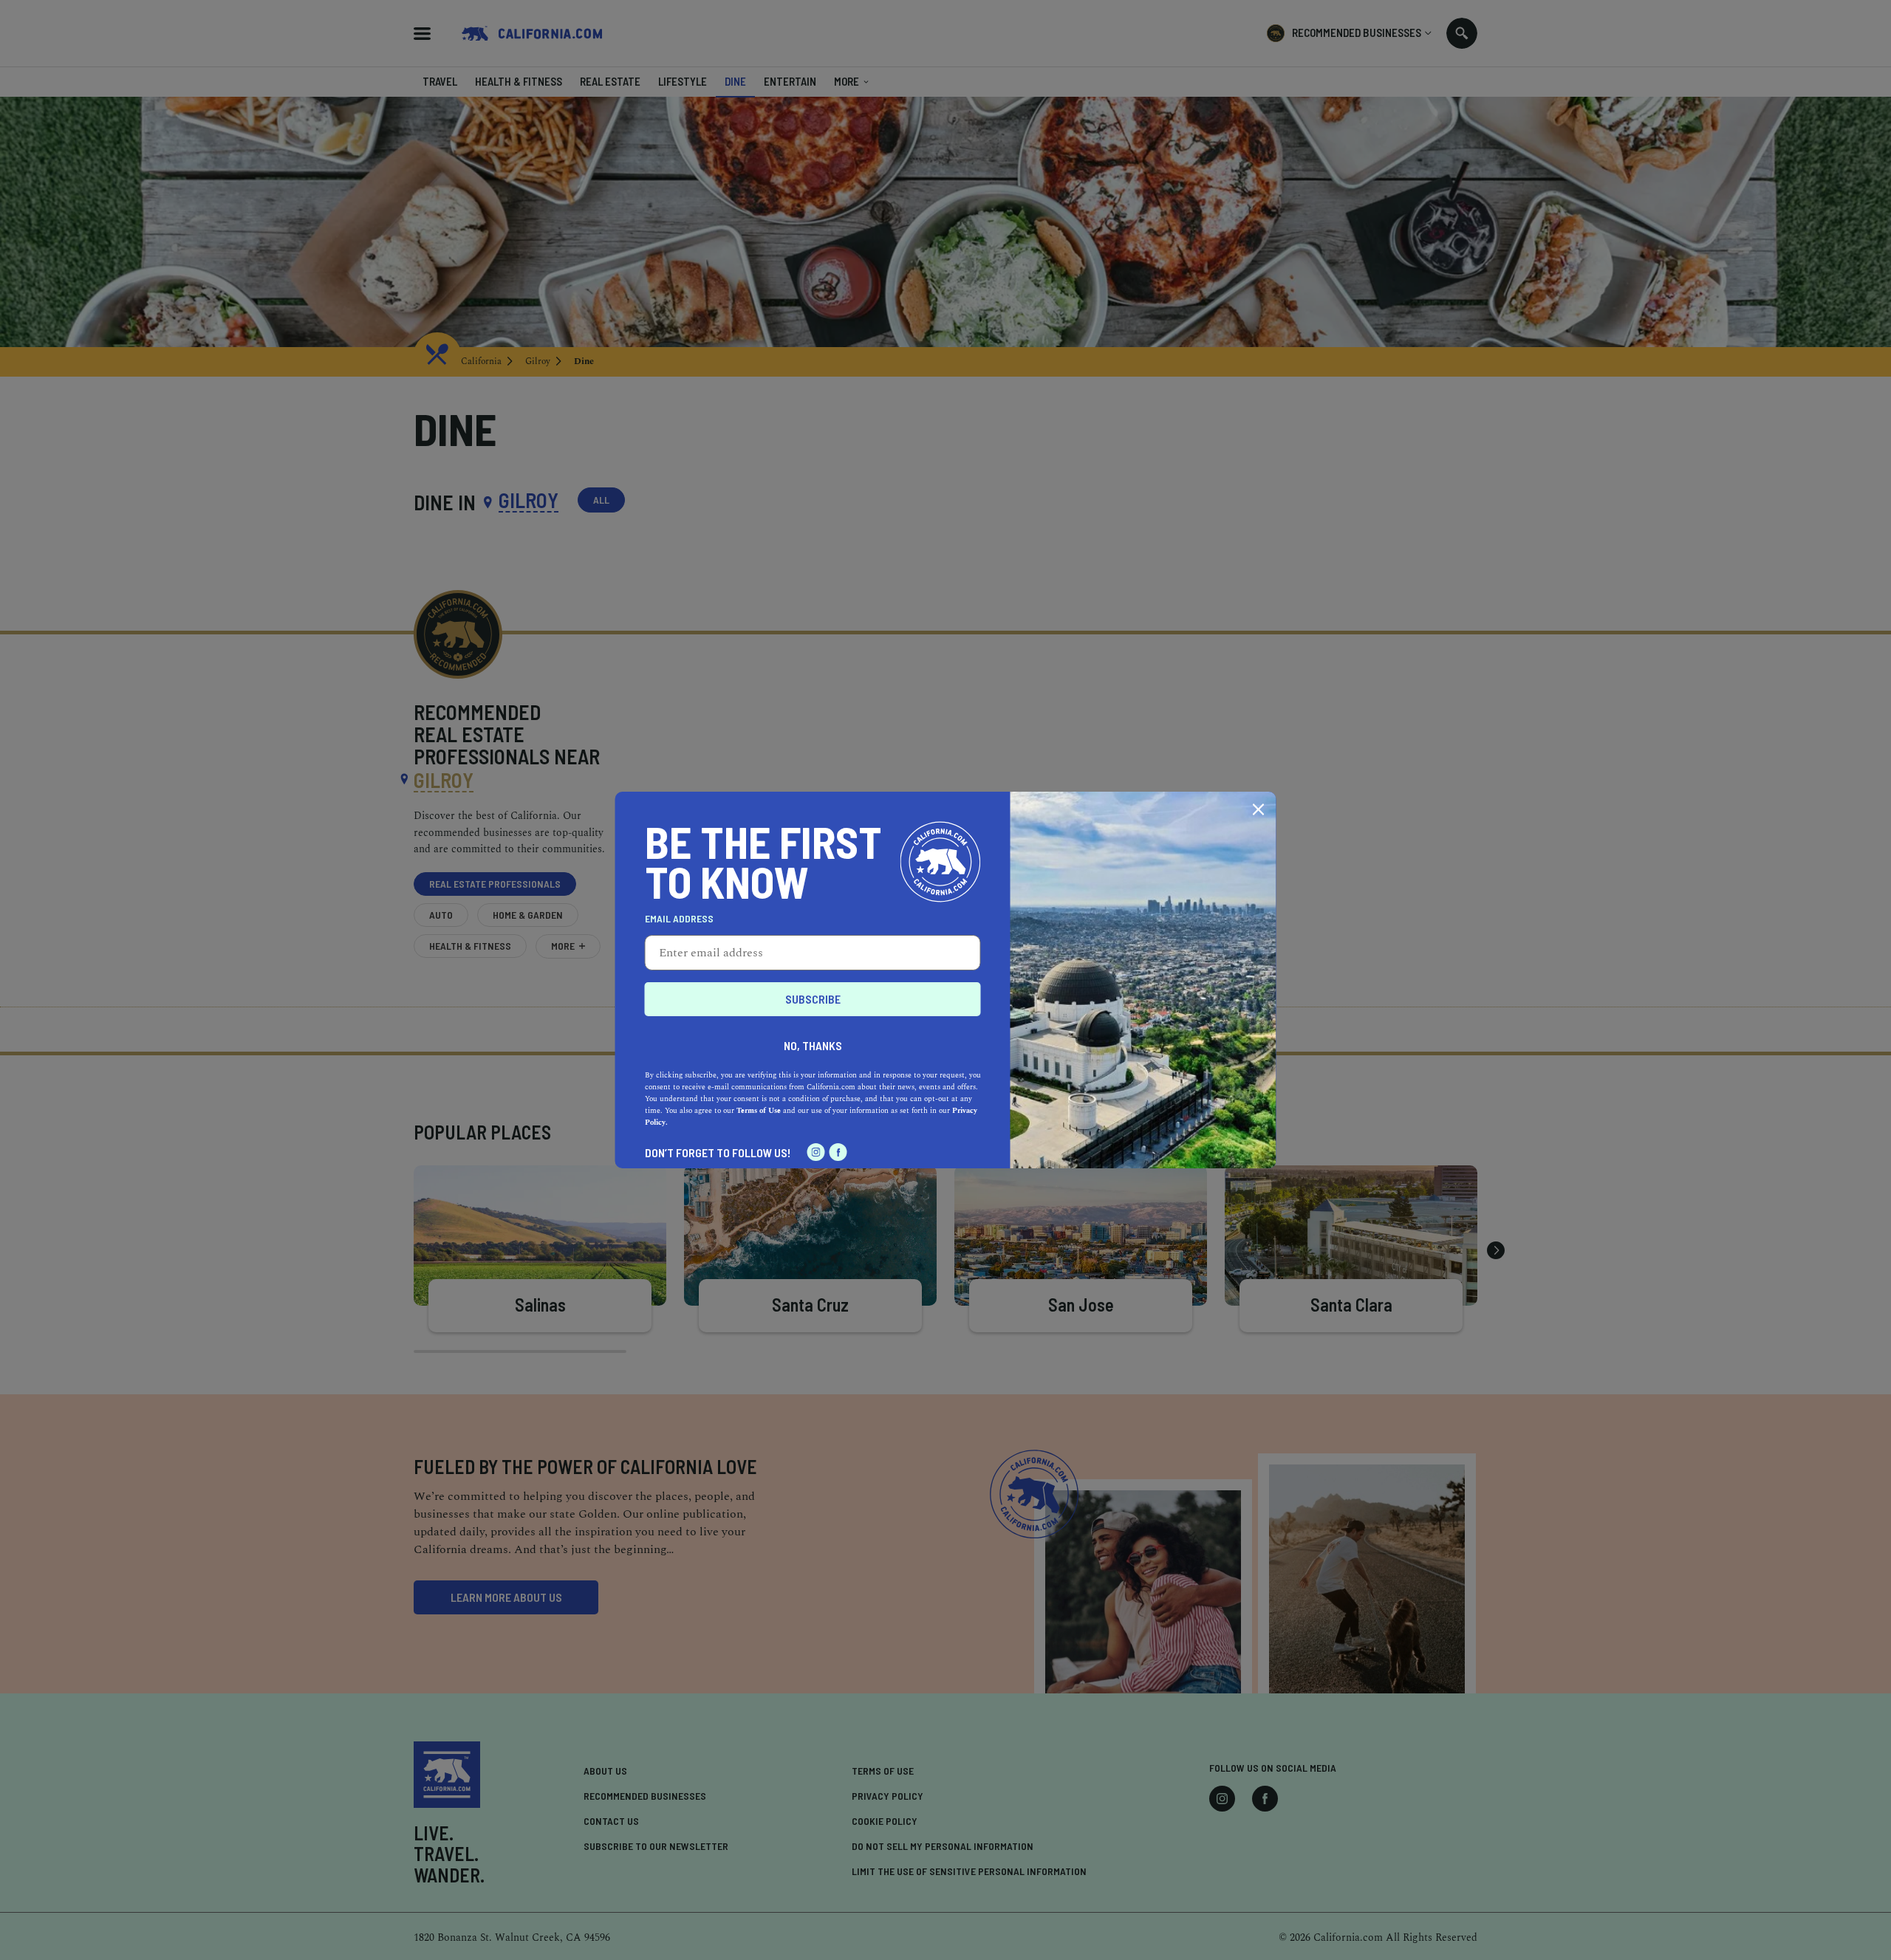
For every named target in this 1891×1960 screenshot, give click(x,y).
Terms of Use (759, 1111)
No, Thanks (813, 1045)
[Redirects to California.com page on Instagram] (816, 1152)
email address (679, 919)
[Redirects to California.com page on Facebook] (838, 1152)
